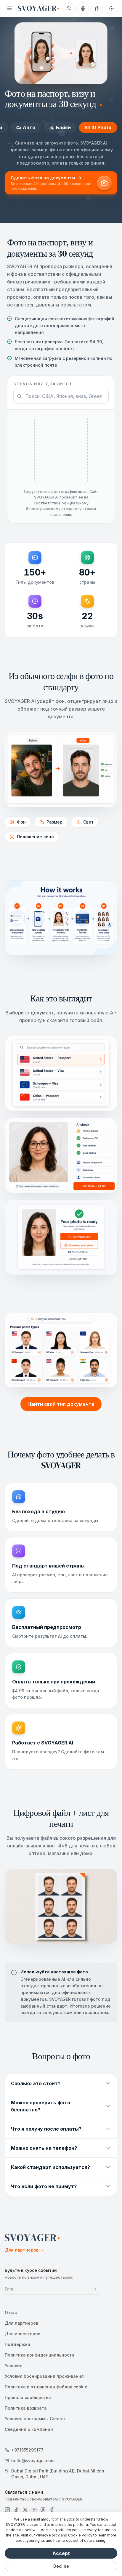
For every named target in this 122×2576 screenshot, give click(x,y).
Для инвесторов (23, 2334)
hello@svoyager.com (33, 2461)
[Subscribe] (95, 2289)
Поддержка (17, 2344)
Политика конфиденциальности (40, 2355)
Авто (29, 127)
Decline (61, 2566)
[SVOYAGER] (38, 8)
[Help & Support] (97, 8)
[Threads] (43, 2510)
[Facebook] (52, 2510)
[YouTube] (34, 2510)
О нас (11, 2312)
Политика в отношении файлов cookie (46, 2387)
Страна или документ (43, 384)
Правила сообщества (28, 2397)
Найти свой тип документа (61, 1404)
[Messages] (69, 8)
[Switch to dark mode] (111, 8)
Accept (61, 2553)
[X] (25, 2510)
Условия (14, 2366)
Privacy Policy (48, 2535)
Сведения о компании (29, 2429)
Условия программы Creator (35, 2419)
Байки (63, 127)
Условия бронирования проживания (44, 2376)
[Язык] (83, 8)
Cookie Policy (80, 2535)
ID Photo (101, 127)
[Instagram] (7, 2510)
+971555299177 (27, 2450)
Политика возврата (26, 2408)
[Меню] (9, 8)
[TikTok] (16, 2510)
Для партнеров (24, 2250)
